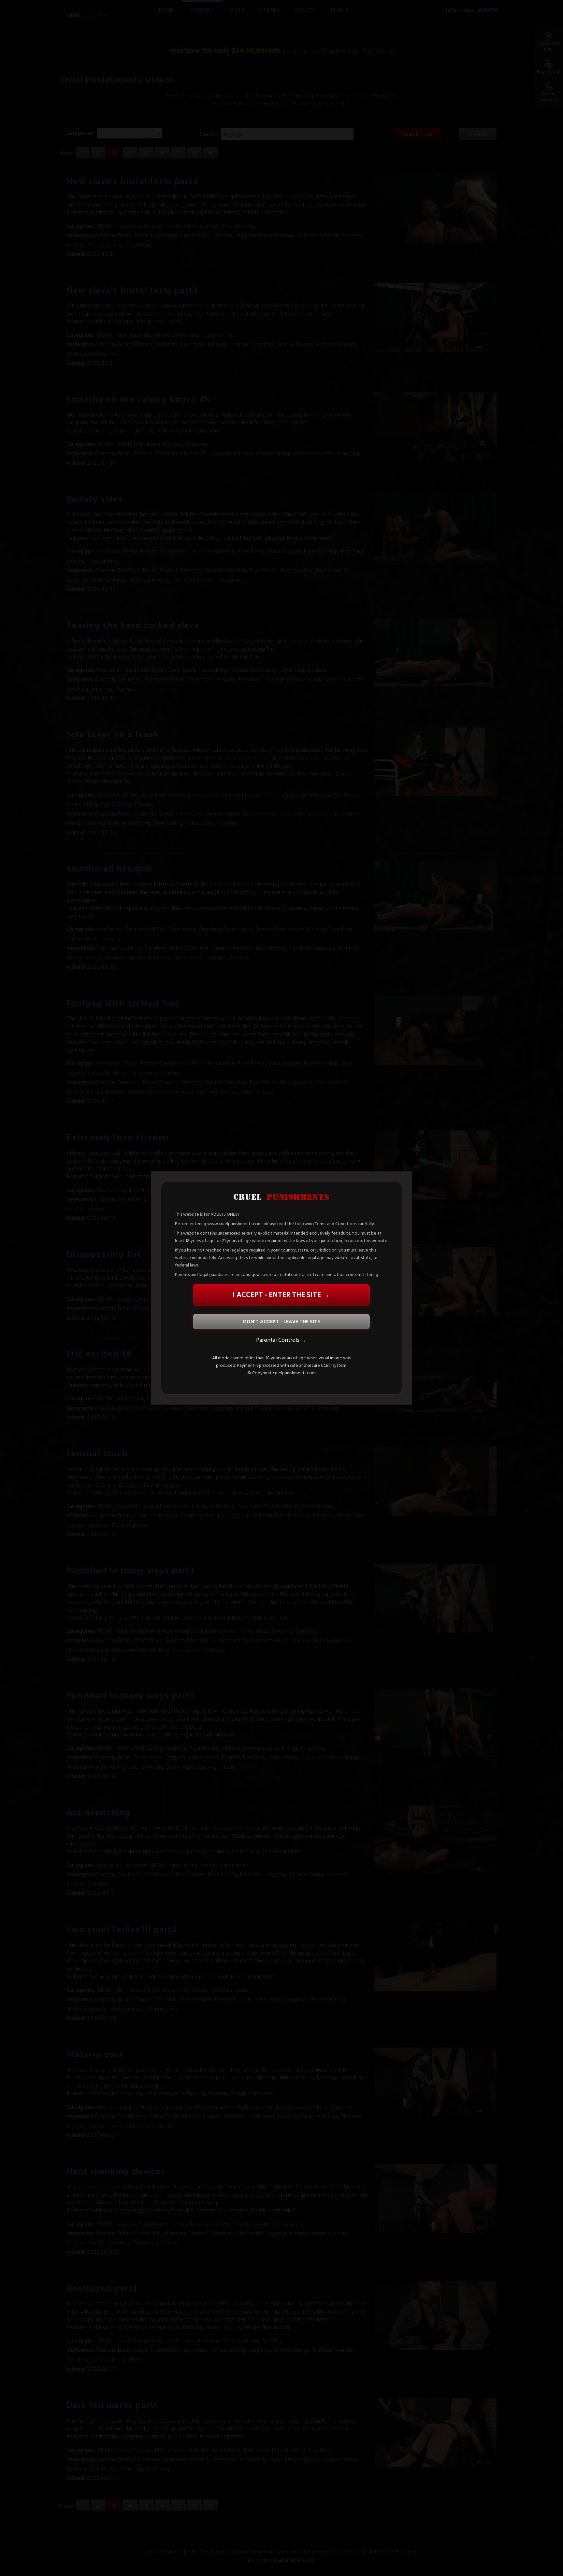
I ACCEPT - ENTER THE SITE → (281, 1295)
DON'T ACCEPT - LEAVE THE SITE (281, 1322)
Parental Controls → (281, 1340)
